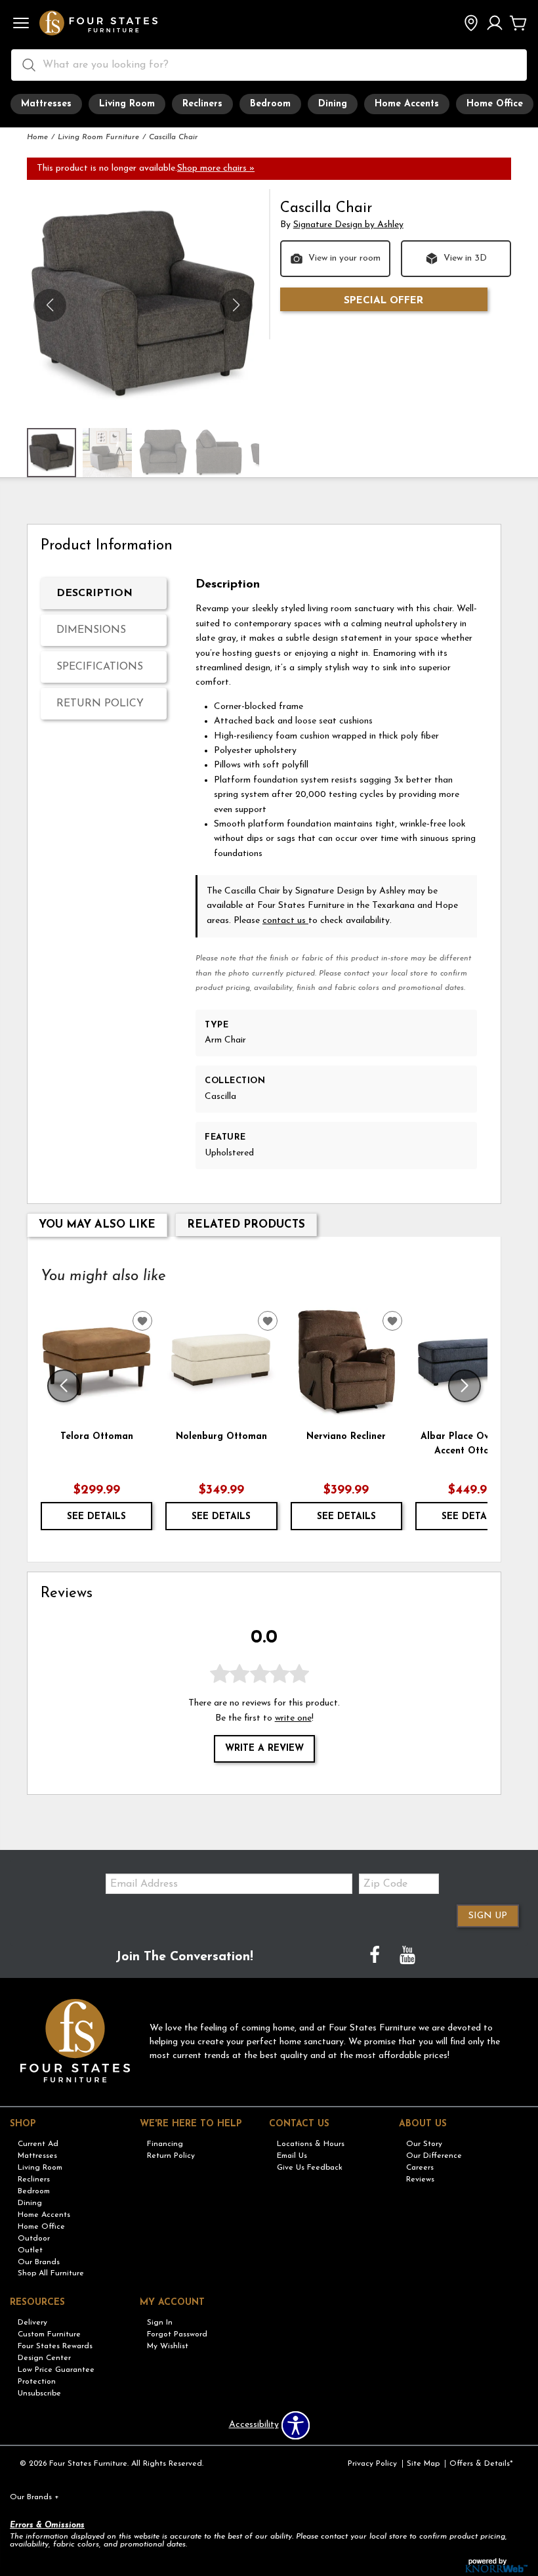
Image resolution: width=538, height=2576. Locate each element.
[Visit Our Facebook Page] (376, 1957)
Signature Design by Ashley (348, 225)
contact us (285, 921)
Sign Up (488, 1916)
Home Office (495, 104)
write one (293, 1718)
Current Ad (38, 2144)
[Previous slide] (64, 1386)
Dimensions (91, 630)
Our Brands (39, 2262)
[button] (21, 24)
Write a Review (264, 1749)
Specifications (100, 667)
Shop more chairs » (216, 168)
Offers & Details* (481, 2464)
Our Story (424, 2144)
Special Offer (383, 301)
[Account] (495, 24)
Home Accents (407, 104)
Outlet (30, 2250)
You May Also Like (97, 1225)
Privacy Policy (372, 2464)
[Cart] (518, 24)
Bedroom (270, 104)
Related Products (246, 1225)
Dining (333, 104)
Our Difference (434, 2156)
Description (94, 593)
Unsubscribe (39, 2394)
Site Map (423, 2464)
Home (37, 137)
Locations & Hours (311, 2144)
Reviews (420, 2179)
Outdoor (34, 2239)
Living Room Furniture (98, 137)
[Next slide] (465, 1386)
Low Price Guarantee (56, 2370)
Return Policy (100, 704)
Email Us (292, 2156)
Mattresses (46, 104)
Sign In (160, 2323)
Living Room (127, 104)
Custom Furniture (49, 2334)
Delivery (32, 2323)
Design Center (44, 2358)
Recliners (202, 104)
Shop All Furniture (51, 2273)
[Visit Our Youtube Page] (407, 1957)
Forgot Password (177, 2334)
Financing (165, 2144)
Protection (37, 2382)
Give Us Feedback (310, 2168)
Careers (420, 2168)
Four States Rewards (55, 2346)
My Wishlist (168, 2346)
